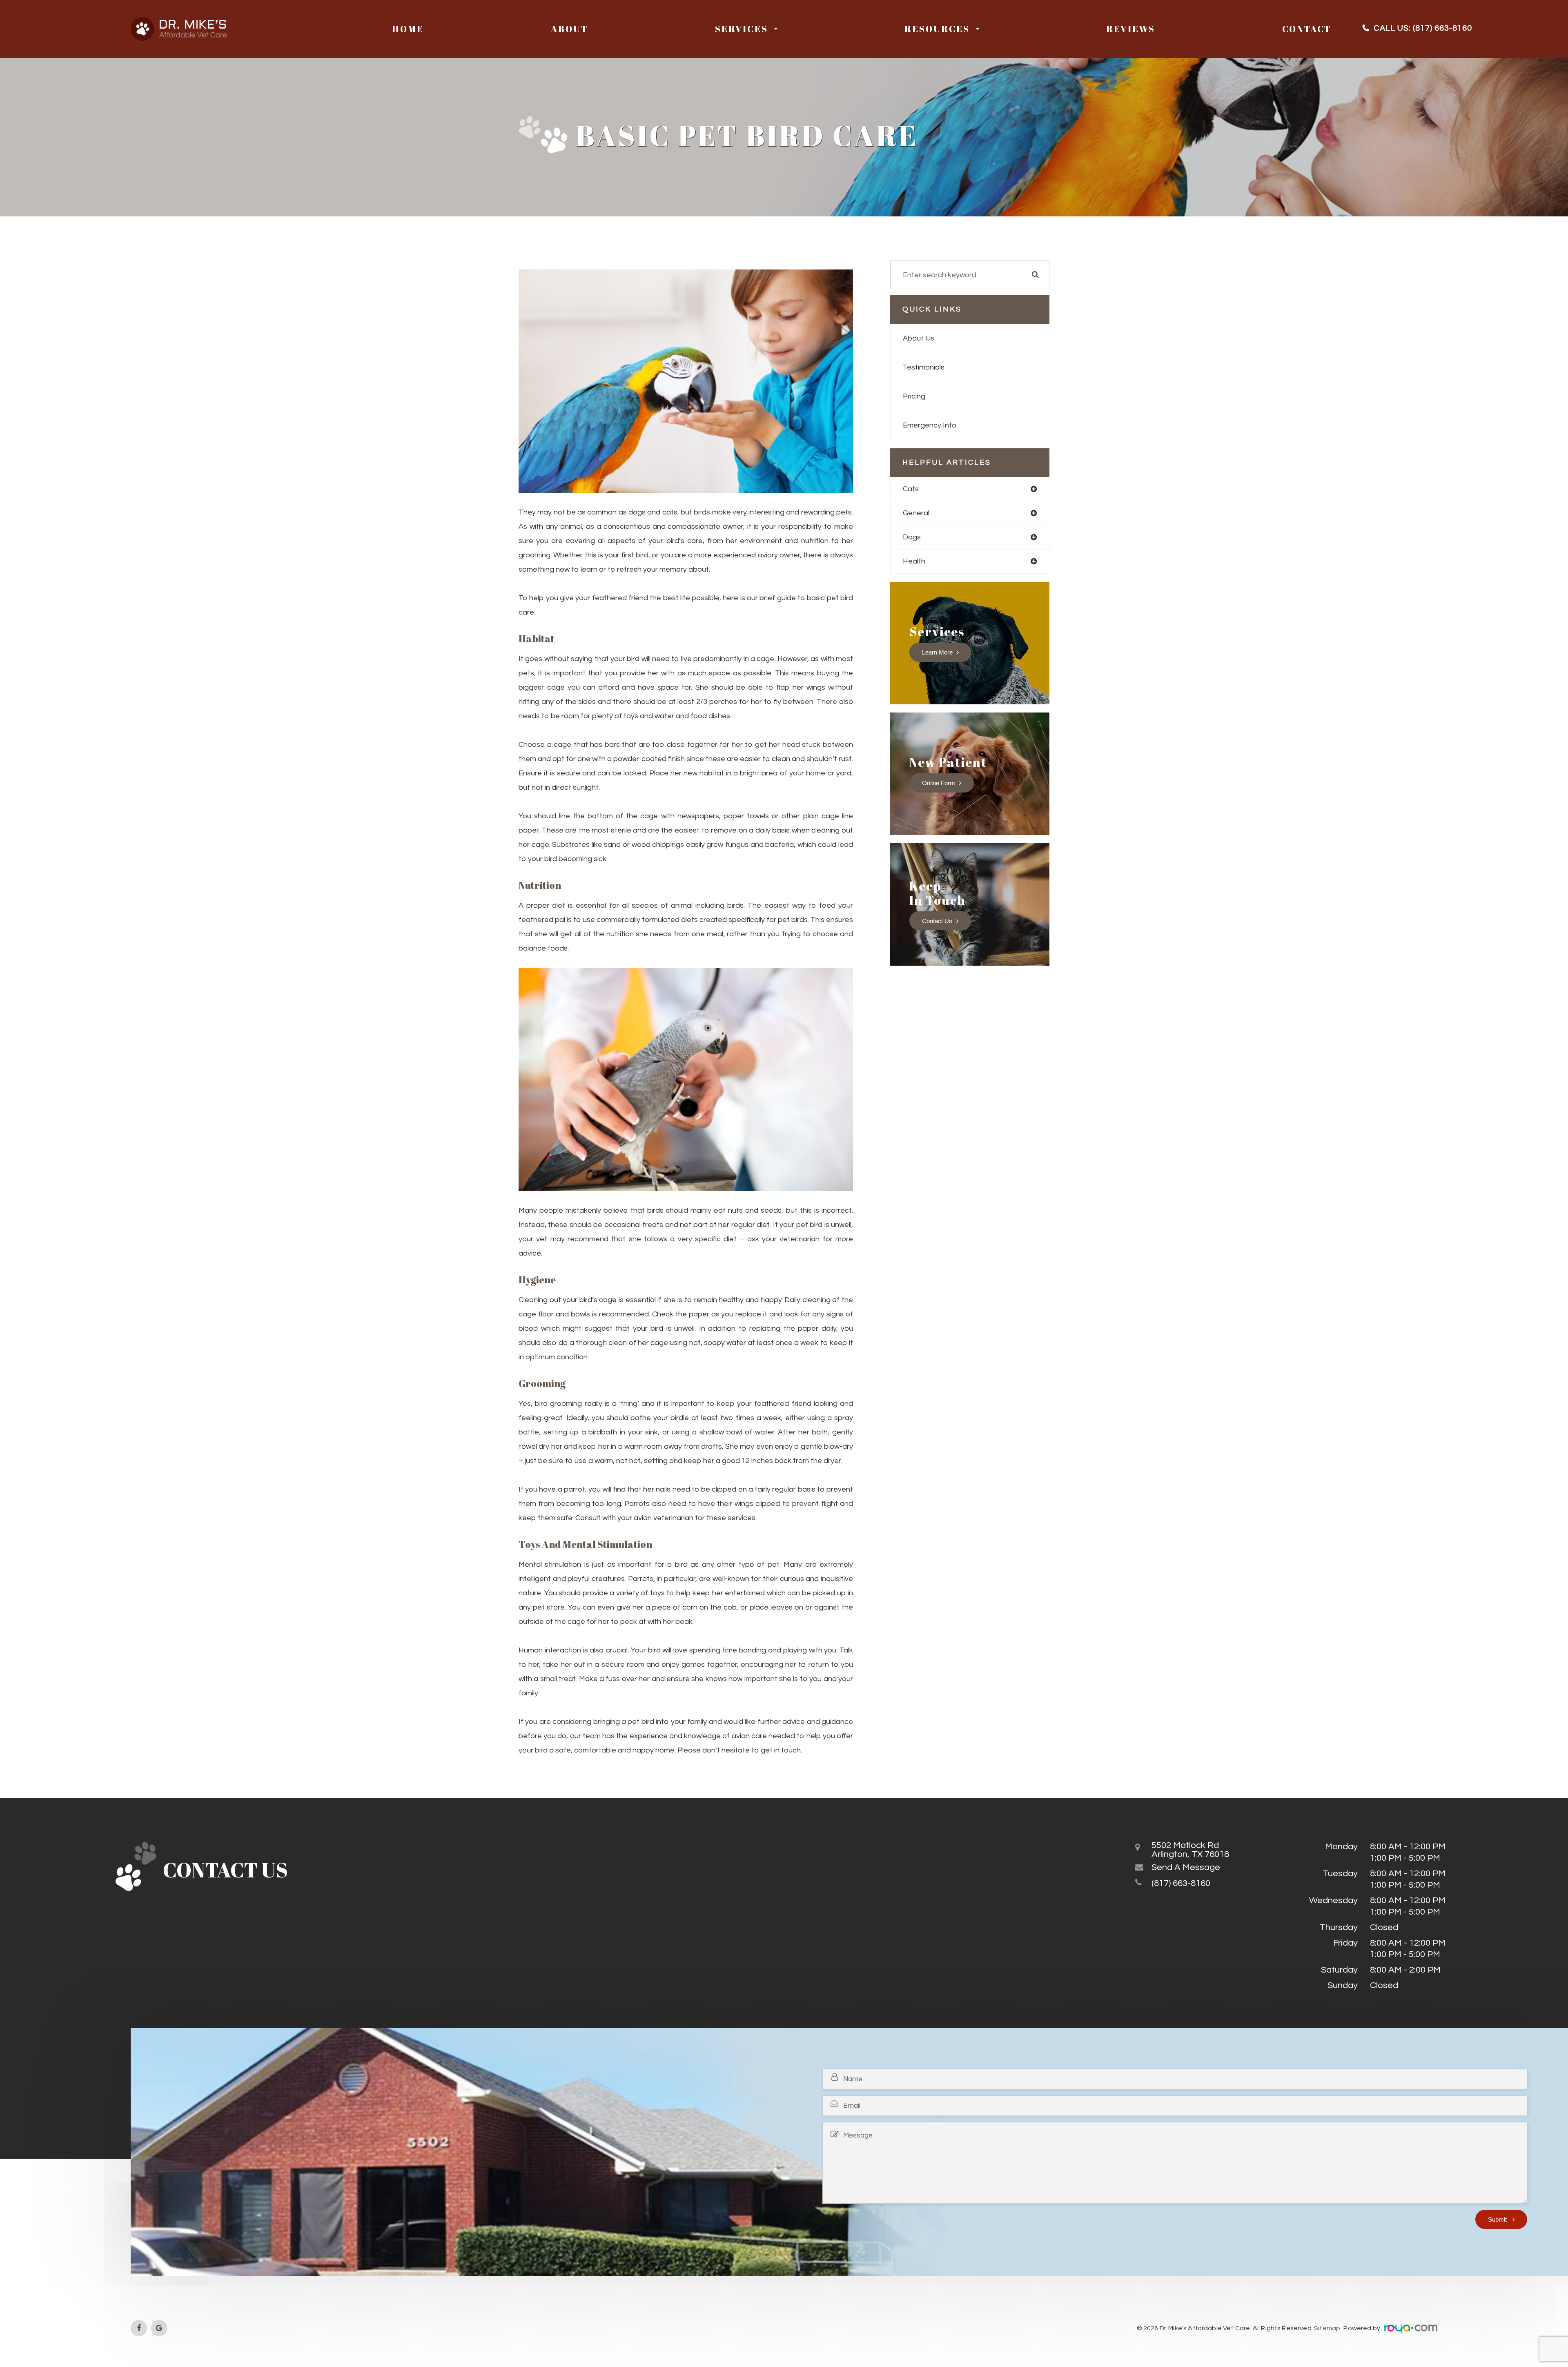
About (569, 29)
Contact (1307, 29)
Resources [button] (937, 29)
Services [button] (742, 29)
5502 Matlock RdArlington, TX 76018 (1190, 1850)
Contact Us (937, 921)
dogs (912, 537)
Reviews (1131, 29)
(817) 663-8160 (1442, 28)
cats (911, 489)
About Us (919, 338)
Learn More (937, 652)
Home (408, 29)
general (916, 513)
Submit (1498, 2219)
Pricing (914, 396)
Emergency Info (930, 425)
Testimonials (924, 367)
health (914, 561)
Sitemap (1328, 2328)
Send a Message (1186, 1868)
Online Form (939, 783)
